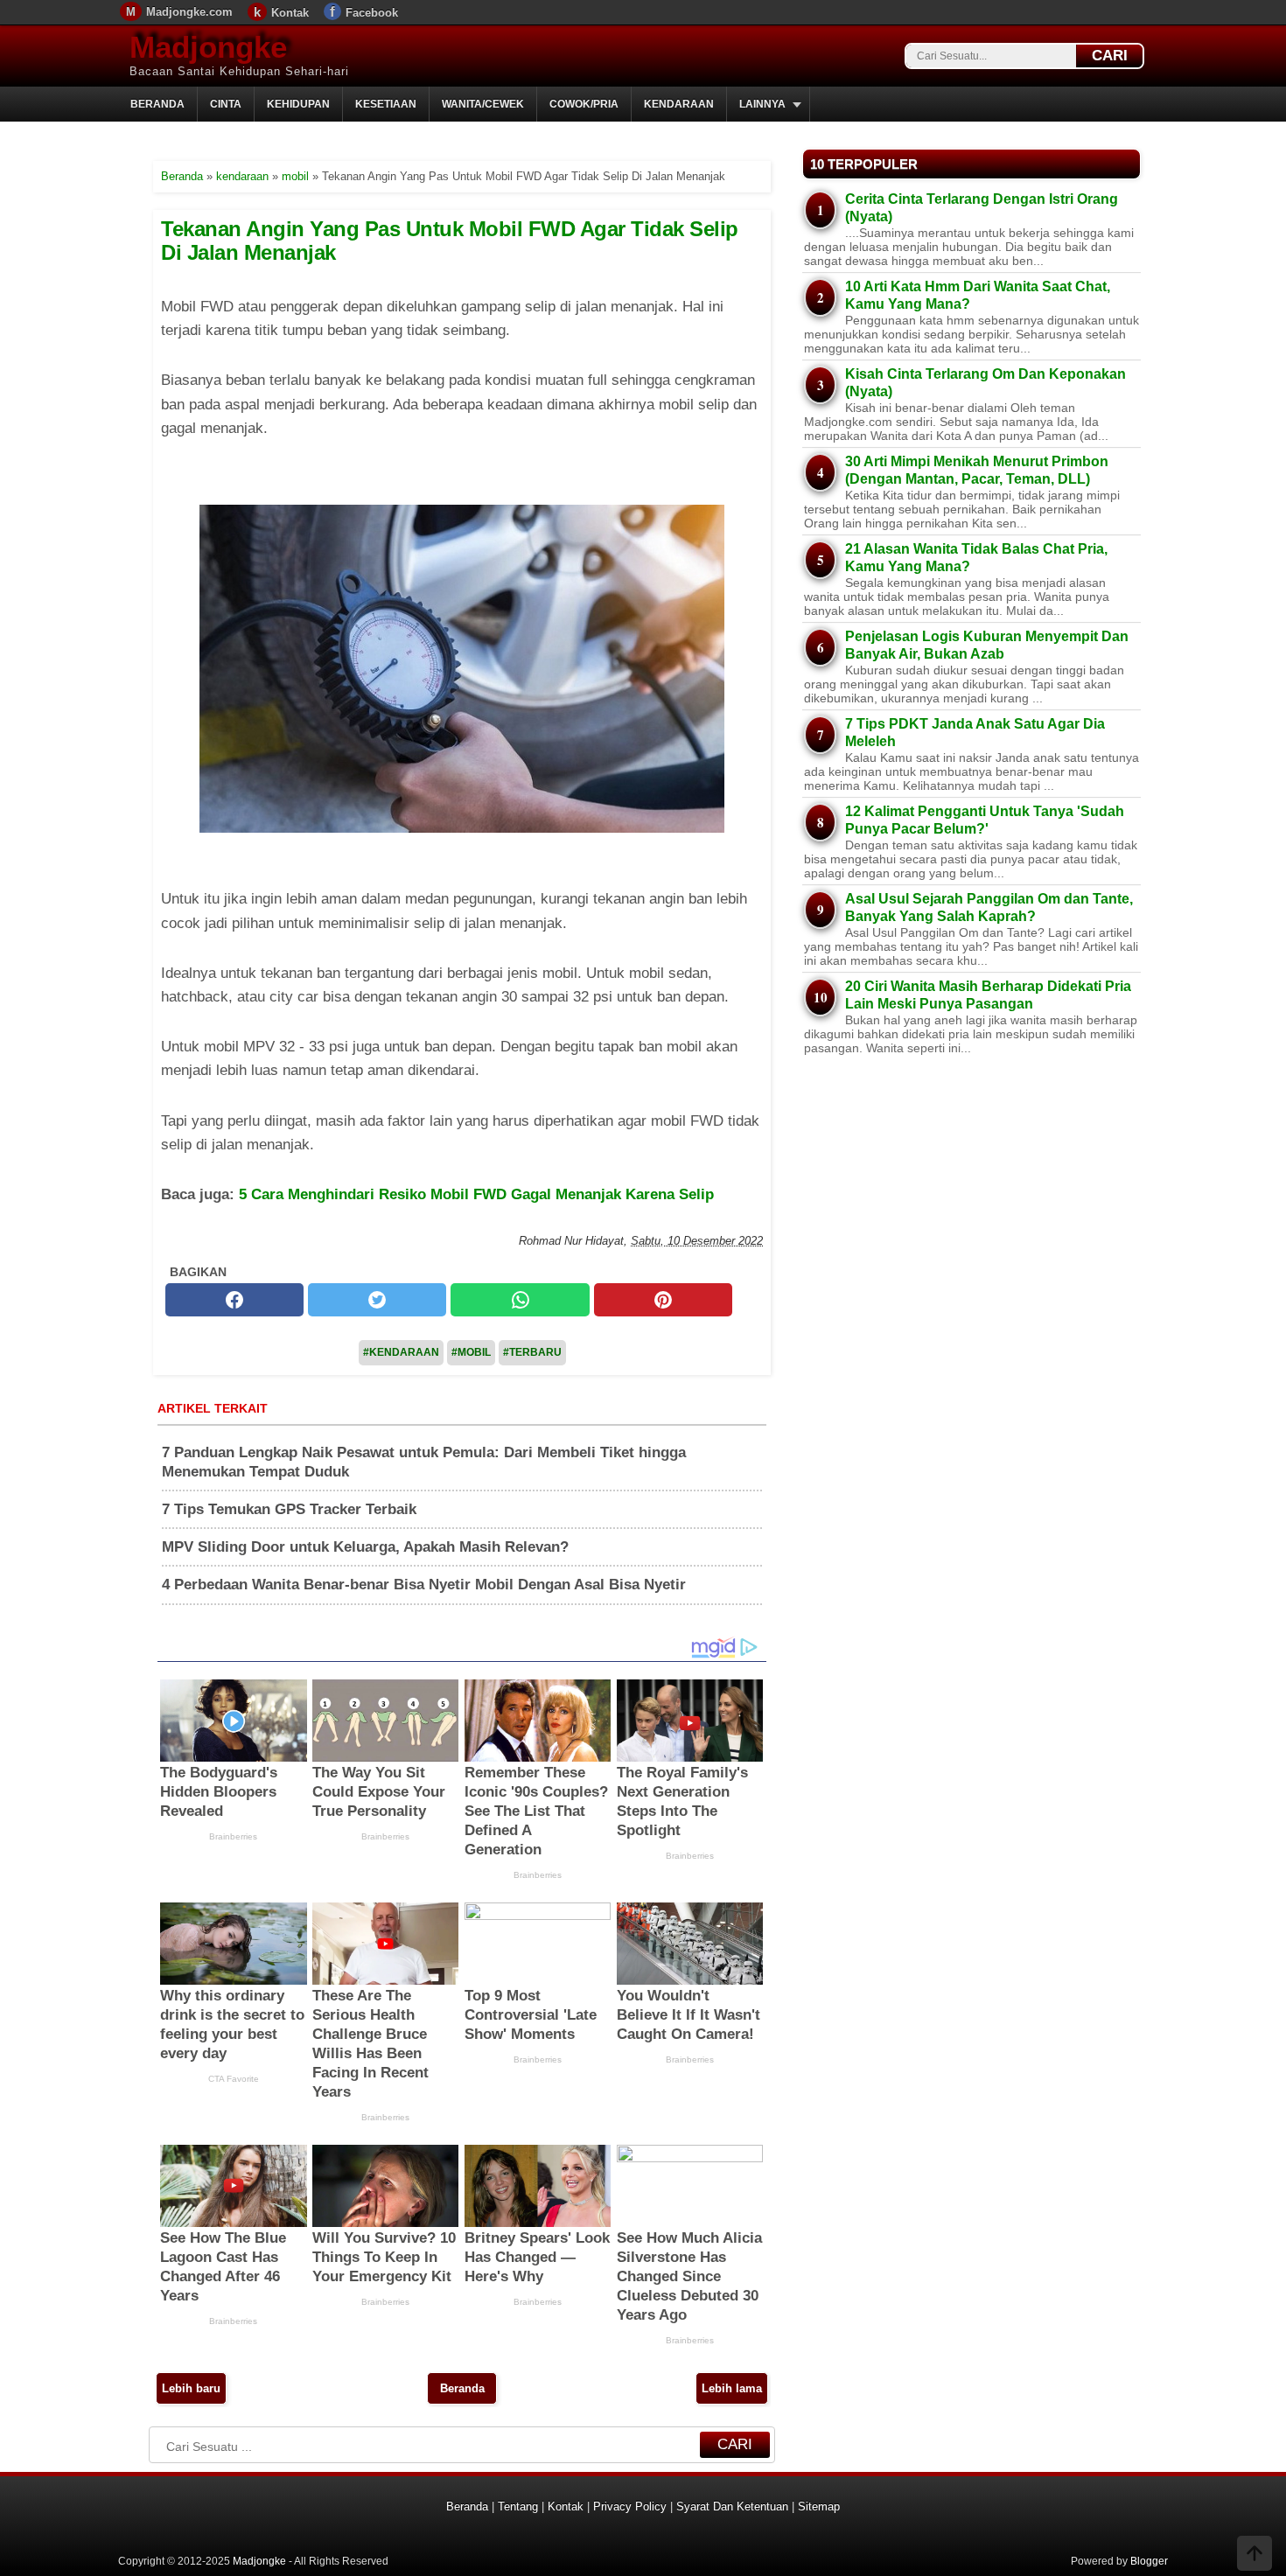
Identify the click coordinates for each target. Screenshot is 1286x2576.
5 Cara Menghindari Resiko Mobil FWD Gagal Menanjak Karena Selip (476, 1194)
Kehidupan (298, 104)
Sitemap (819, 2506)
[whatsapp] (520, 1300)
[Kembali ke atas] (1255, 2555)
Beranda (157, 104)
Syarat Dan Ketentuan (732, 2506)
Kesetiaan (386, 104)
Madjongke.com (189, 12)
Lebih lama (732, 2388)
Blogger (1149, 2561)
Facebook (372, 13)
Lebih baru (191, 2388)
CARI (1110, 56)
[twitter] (377, 1300)
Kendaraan (679, 104)
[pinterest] (663, 1300)
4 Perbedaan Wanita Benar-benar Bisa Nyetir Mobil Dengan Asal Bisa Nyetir (424, 1585)
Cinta (226, 104)
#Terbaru (532, 1352)
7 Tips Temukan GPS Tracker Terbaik (289, 1509)
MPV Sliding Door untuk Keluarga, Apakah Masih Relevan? (365, 1547)
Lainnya (762, 104)
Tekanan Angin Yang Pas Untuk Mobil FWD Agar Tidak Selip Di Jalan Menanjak (450, 240)
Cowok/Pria (584, 104)
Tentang (518, 2506)
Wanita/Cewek (483, 104)
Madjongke (208, 47)
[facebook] (234, 1300)
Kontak (290, 13)
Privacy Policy (630, 2506)
